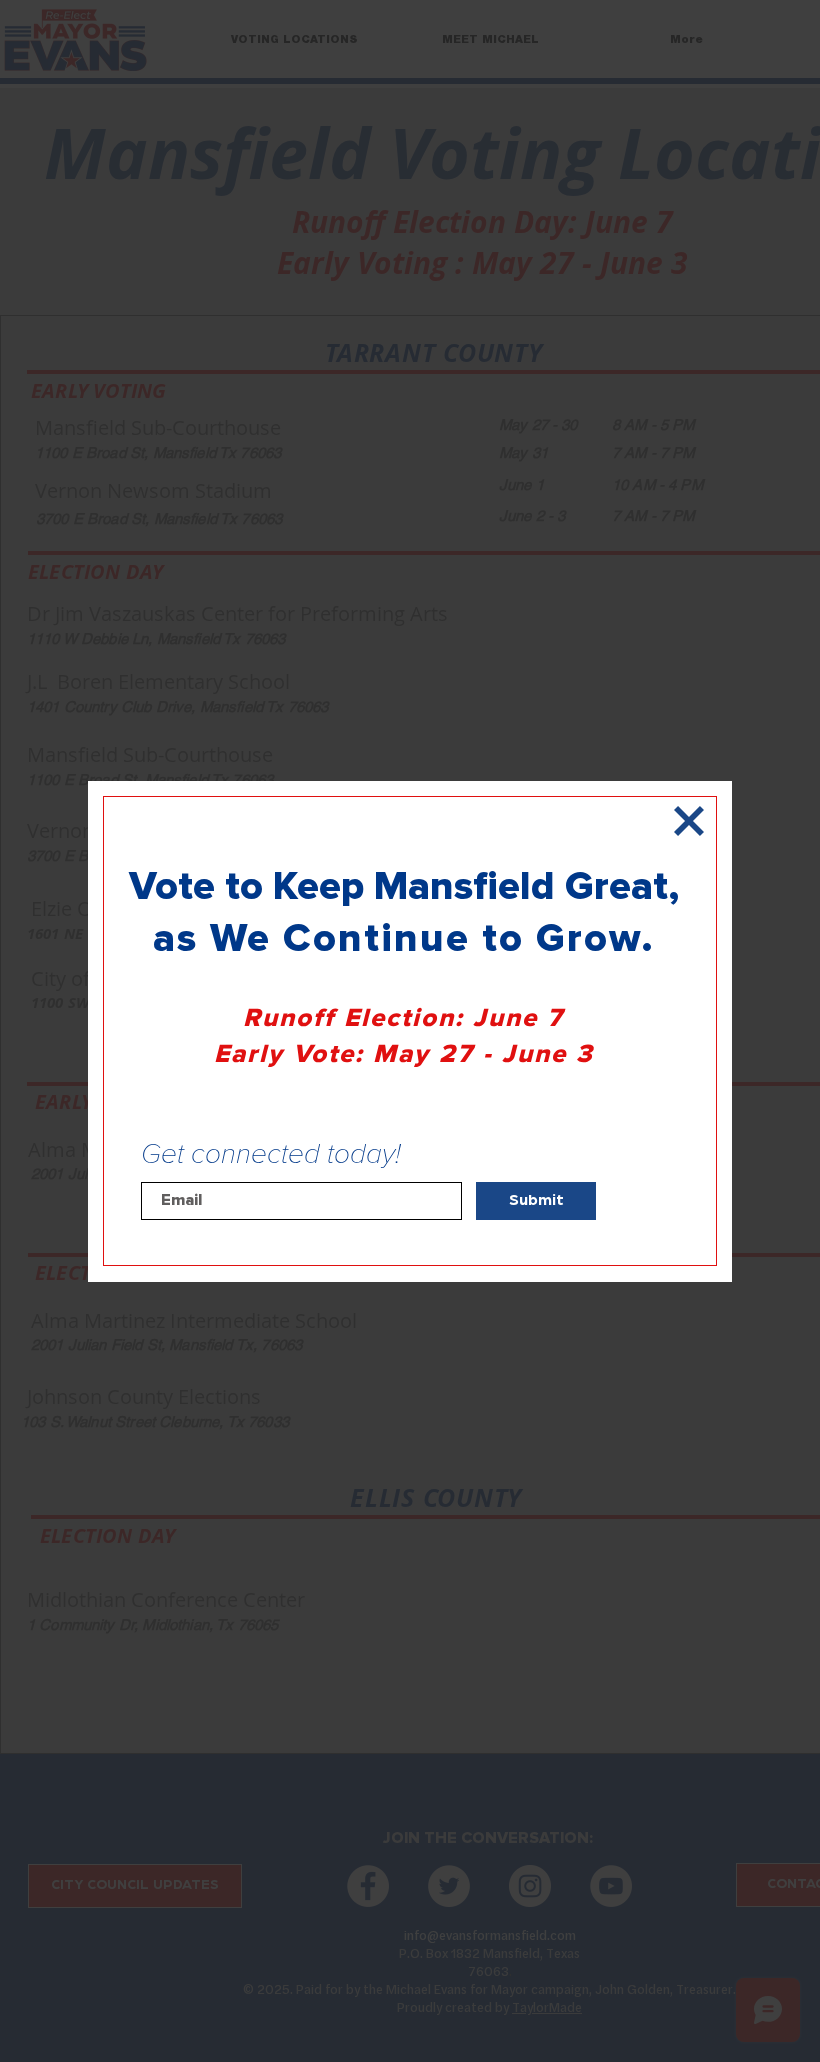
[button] (689, 821)
